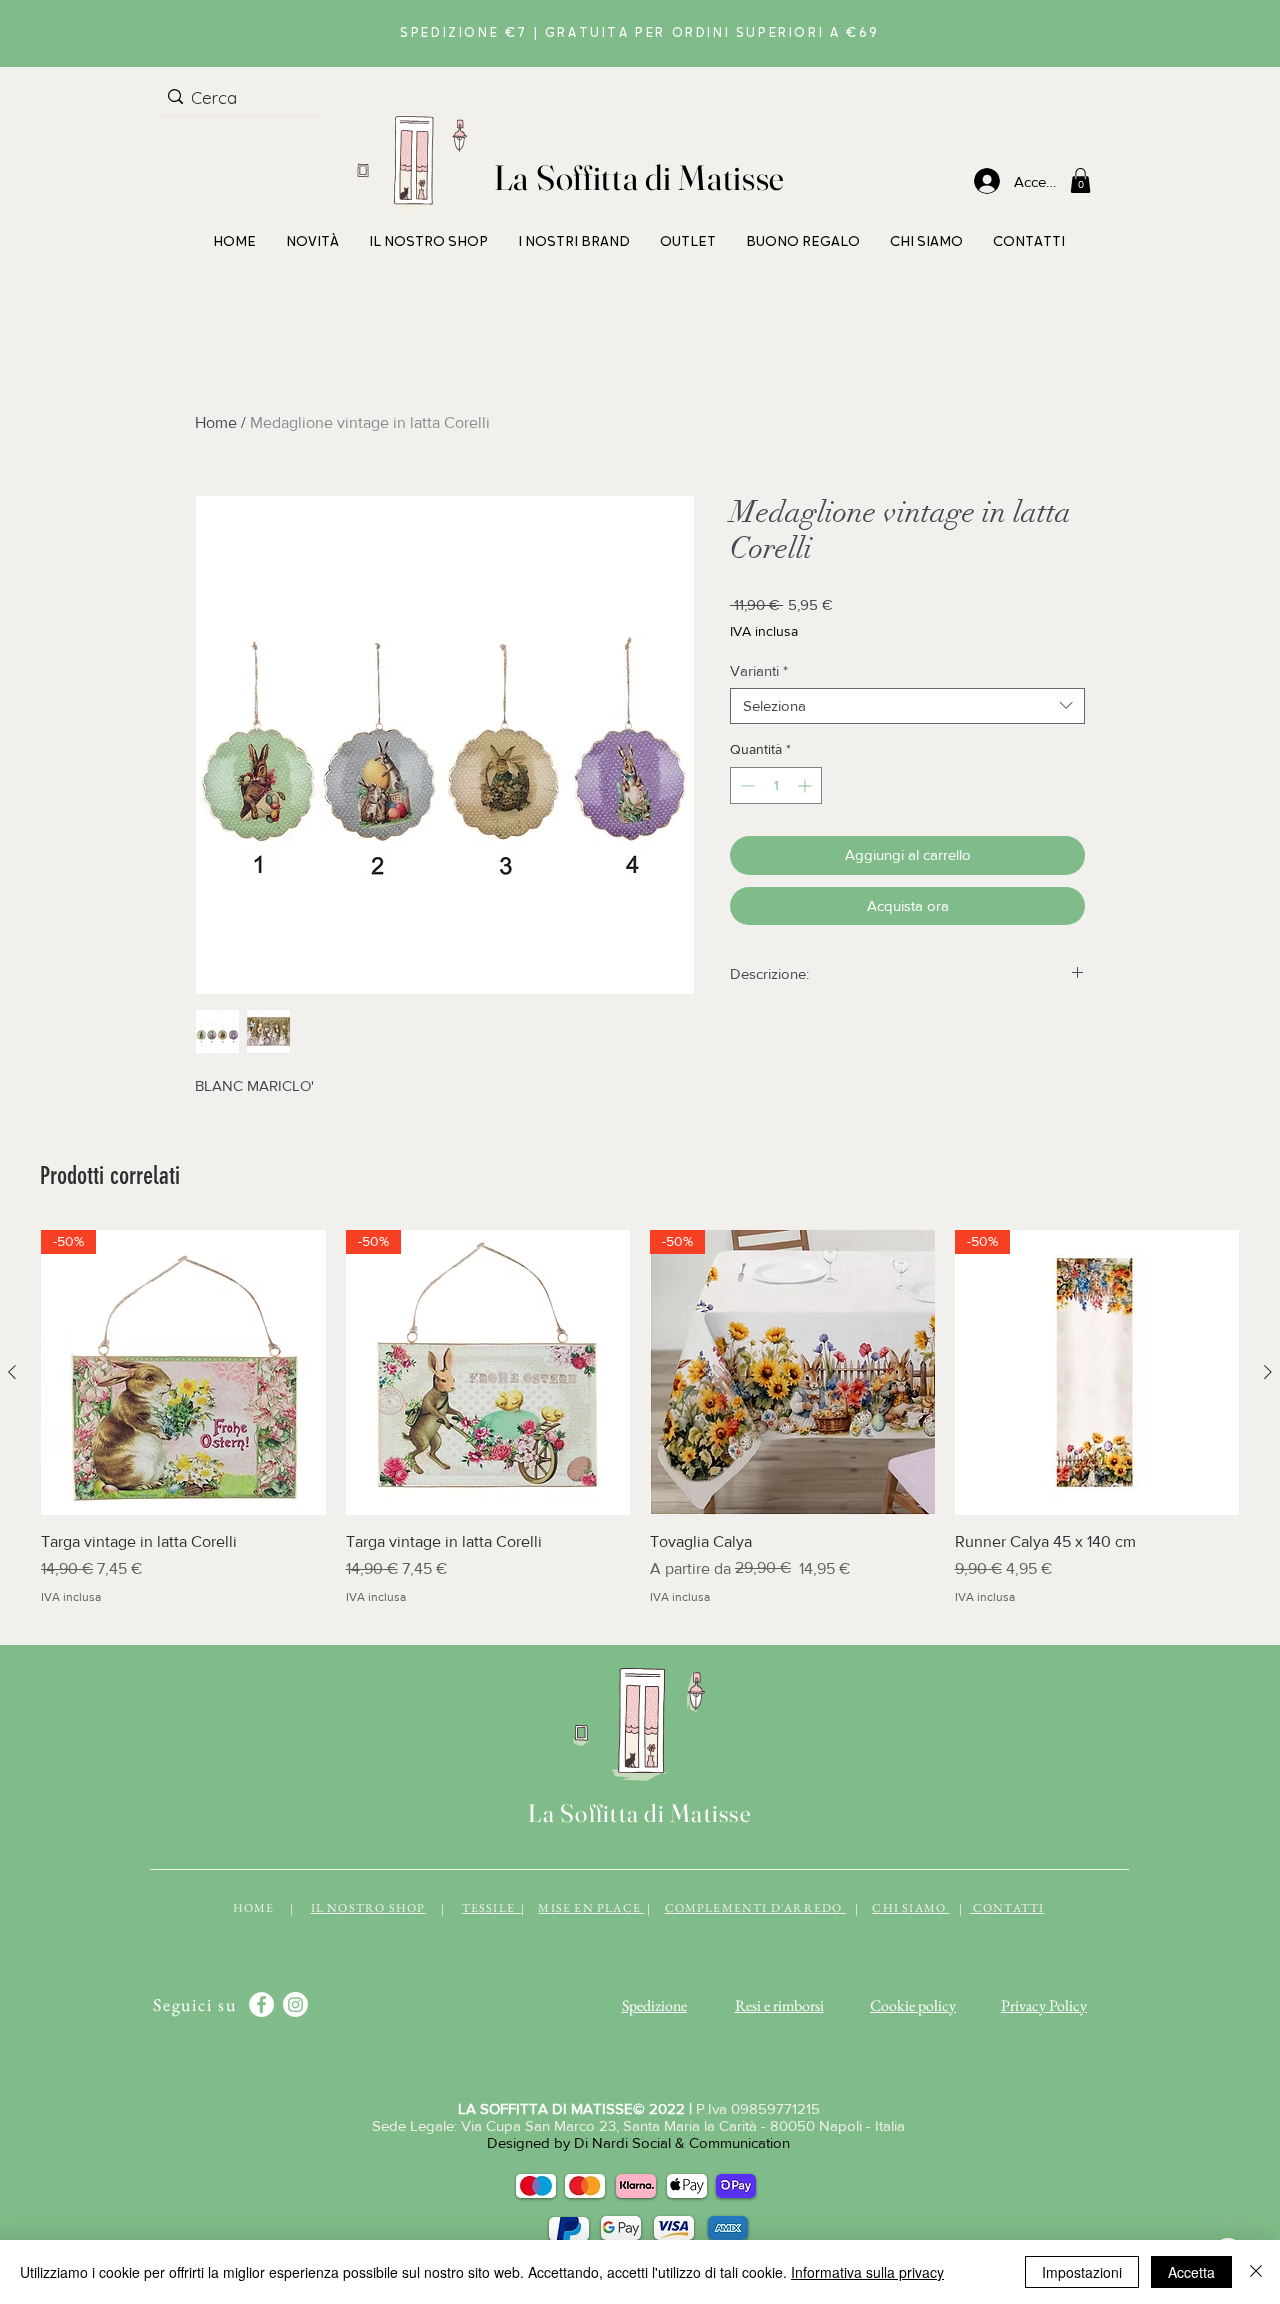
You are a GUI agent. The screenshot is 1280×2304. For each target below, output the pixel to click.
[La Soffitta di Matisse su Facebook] (261, 2004)
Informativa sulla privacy (867, 2272)
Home (216, 422)
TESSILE (492, 1908)
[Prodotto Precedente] (12, 1372)
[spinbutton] (776, 785)
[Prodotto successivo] (1268, 1372)
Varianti (759, 670)
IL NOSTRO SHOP (368, 1908)
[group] (640, 1429)
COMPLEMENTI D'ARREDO (755, 1908)
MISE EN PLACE (591, 1908)
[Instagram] (295, 2004)
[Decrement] (745, 785)
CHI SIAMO (910, 1908)
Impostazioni (1082, 2272)
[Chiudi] (1256, 2272)
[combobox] (907, 706)
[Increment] (806, 785)
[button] (1080, 180)
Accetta (1191, 2272)
